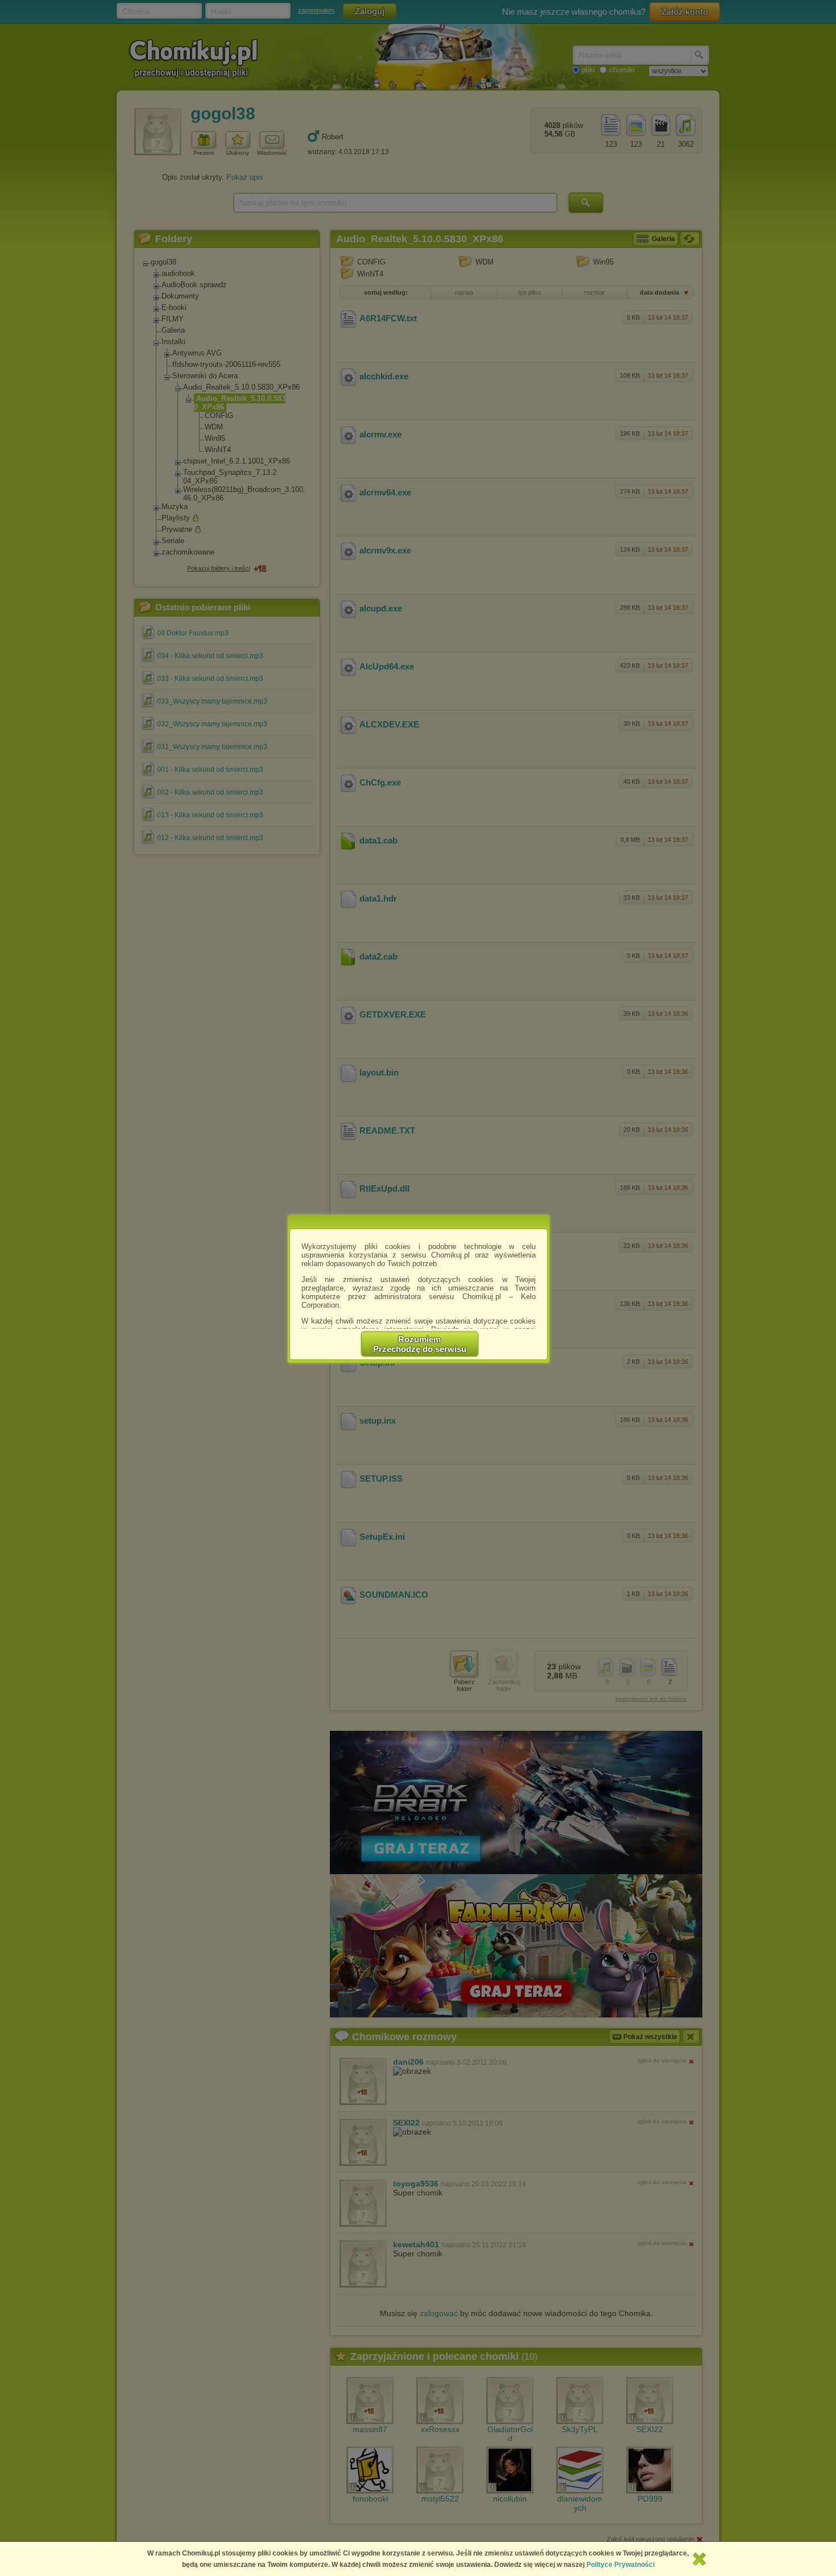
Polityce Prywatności (620, 2565)
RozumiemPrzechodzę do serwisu (420, 1344)
